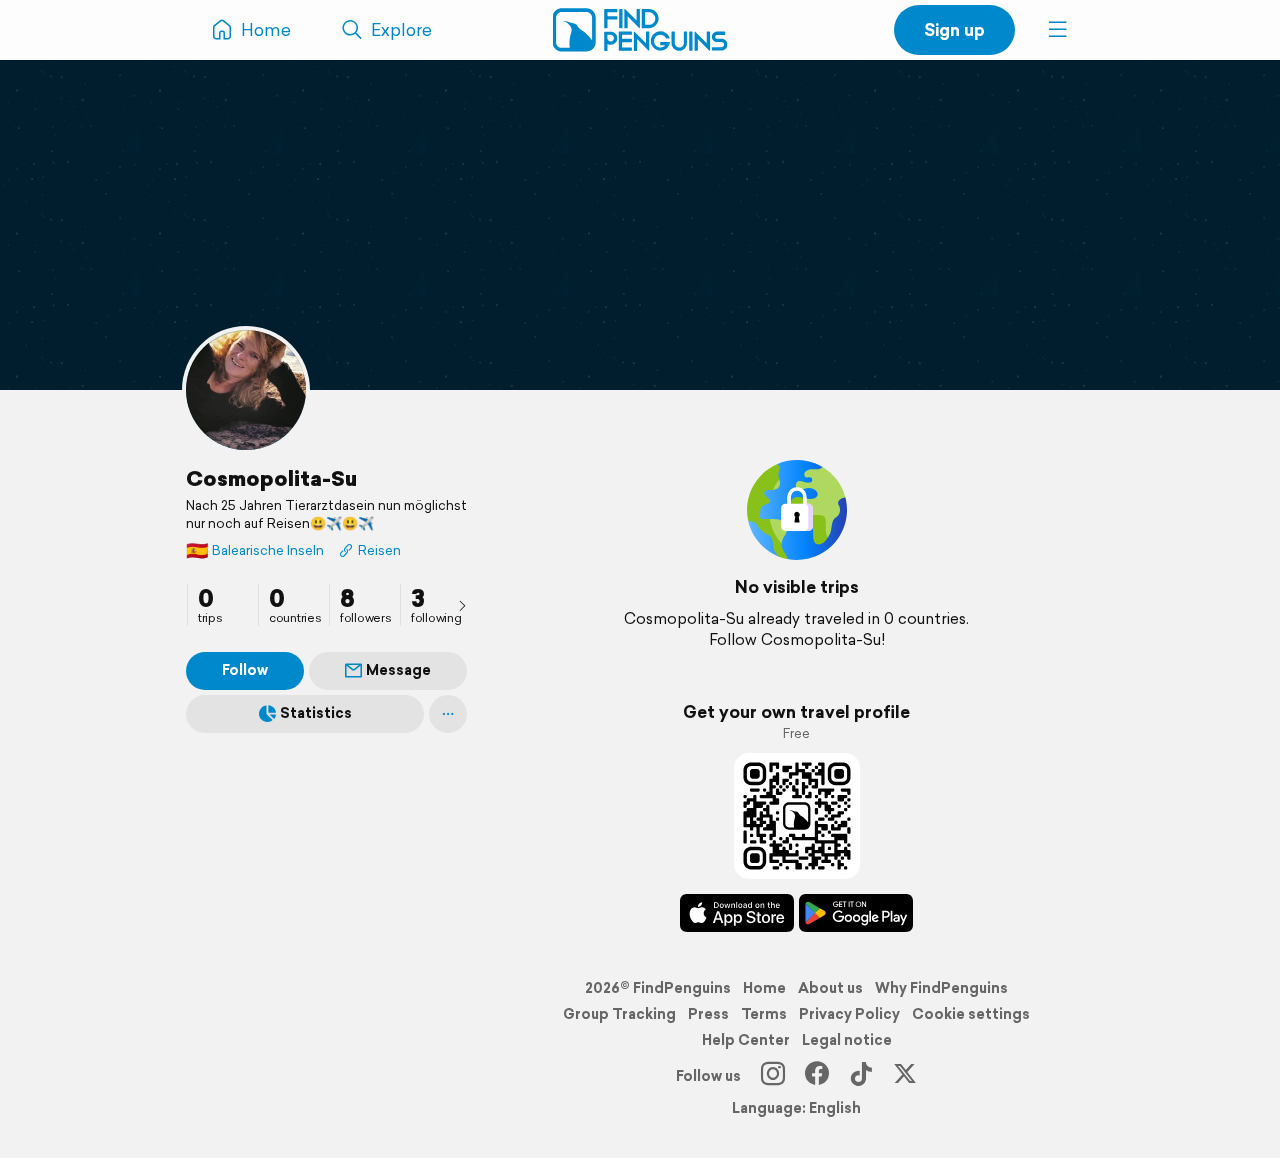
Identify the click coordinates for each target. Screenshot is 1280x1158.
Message (398, 670)
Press (708, 1014)
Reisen (379, 550)
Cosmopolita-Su (271, 478)
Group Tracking (619, 1014)
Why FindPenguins (941, 988)
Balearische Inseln (255, 550)
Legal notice (847, 1040)
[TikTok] (861, 1076)
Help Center (746, 1040)
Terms (764, 1014)
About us (830, 988)
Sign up (954, 29)
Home (764, 988)
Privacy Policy (849, 1014)
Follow (245, 670)
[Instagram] (773, 1076)
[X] (905, 1076)
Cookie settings (971, 1014)
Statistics (316, 713)
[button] (1058, 30)
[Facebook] (817, 1076)
